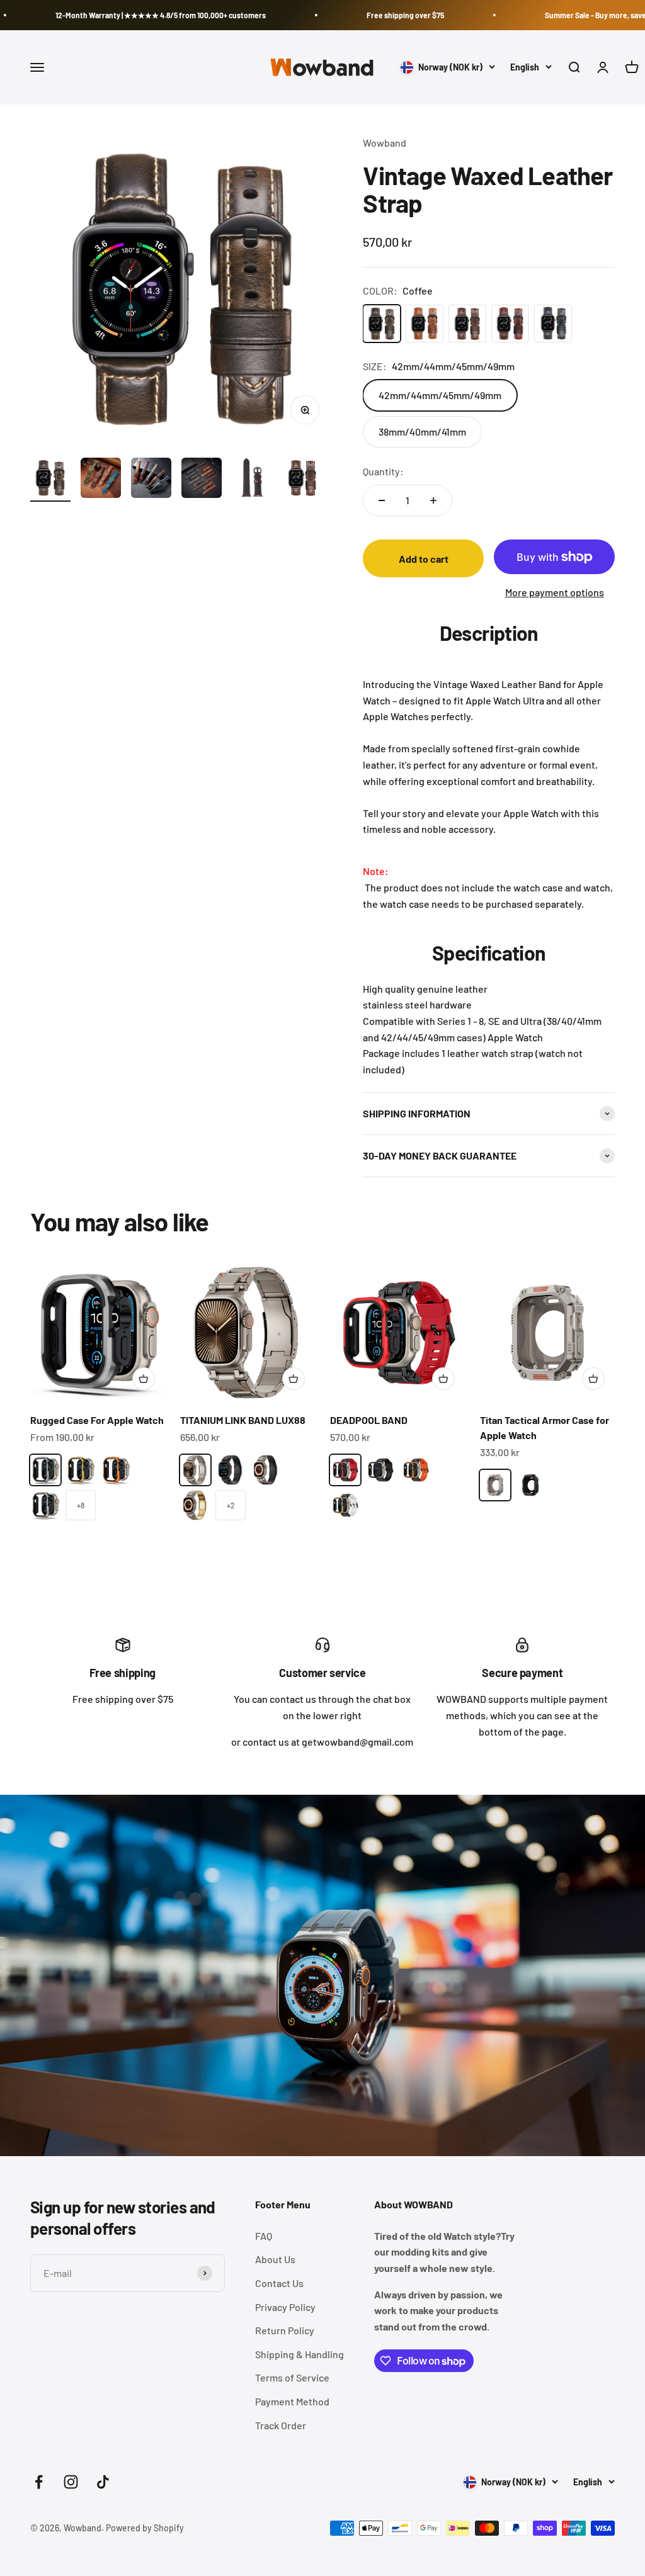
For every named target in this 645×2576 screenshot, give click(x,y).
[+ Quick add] (144, 1379)
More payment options (555, 592)
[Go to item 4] (202, 480)
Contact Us (279, 2283)
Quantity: (383, 471)
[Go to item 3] (151, 480)
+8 (81, 1505)
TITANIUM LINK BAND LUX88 (243, 1420)
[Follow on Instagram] (71, 2482)
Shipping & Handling (300, 2354)
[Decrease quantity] (382, 500)
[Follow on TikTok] (103, 2482)
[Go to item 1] (50, 480)
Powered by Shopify (145, 2528)
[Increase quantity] (433, 500)
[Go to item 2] (101, 480)
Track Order (281, 2425)
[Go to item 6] (302, 480)
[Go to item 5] (252, 480)
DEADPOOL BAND (369, 1420)
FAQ (264, 2236)
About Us (275, 2259)
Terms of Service (292, 2377)
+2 (231, 1505)
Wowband (385, 143)
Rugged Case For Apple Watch (97, 1420)
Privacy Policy (285, 2307)
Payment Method (292, 2401)
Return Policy (285, 2330)
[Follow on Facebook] (39, 2482)
